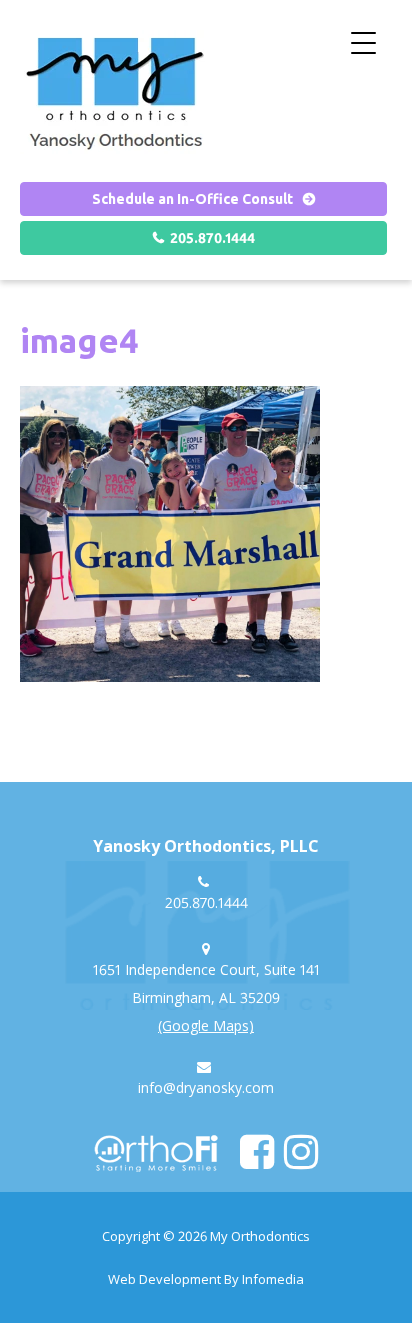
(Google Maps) (206, 1025)
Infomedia (273, 1279)
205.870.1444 (212, 238)
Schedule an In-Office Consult (192, 199)
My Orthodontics (260, 1236)
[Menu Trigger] (363, 42)
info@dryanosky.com (206, 1087)
